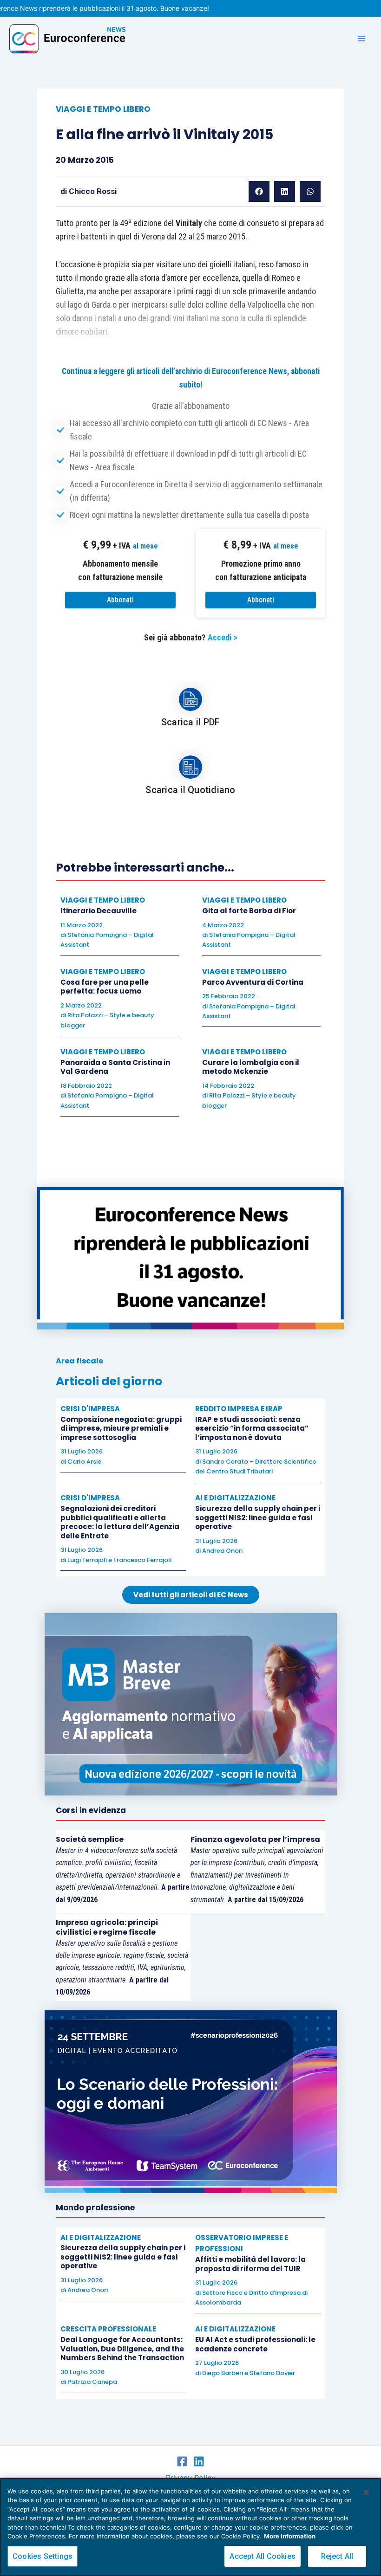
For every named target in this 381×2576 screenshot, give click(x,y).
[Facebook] (182, 2461)
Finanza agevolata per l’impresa (255, 1839)
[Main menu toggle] (361, 39)
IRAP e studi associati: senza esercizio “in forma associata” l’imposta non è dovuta (252, 1428)
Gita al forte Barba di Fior (249, 911)
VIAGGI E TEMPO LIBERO (103, 109)
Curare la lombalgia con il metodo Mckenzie (251, 1067)
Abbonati (120, 600)
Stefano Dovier (272, 2373)
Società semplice (90, 1839)
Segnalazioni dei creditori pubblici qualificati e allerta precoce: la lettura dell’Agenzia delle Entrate (120, 1522)
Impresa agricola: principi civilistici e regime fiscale (107, 1927)
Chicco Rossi (93, 191)
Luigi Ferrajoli (87, 1560)
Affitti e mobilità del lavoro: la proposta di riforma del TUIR (250, 2264)
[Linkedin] (199, 2461)
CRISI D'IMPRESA (90, 1409)
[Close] (366, 2492)
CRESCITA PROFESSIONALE (108, 2329)
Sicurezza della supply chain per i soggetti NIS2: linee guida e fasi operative (258, 1517)
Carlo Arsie (84, 1462)
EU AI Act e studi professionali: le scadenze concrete (255, 2344)
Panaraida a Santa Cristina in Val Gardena (115, 1067)
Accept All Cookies (263, 2556)
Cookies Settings (43, 2556)
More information (290, 2536)
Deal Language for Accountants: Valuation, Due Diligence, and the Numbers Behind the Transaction (122, 2349)
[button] (259, 191)
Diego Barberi (223, 2373)
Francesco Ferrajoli (142, 1560)
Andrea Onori (222, 1551)
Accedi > (223, 637)
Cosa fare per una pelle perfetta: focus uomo (105, 987)
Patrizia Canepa (92, 2382)
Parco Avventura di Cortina (253, 982)
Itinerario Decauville (99, 911)
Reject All (337, 2556)
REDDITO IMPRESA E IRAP (239, 1409)
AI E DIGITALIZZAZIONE (235, 1498)
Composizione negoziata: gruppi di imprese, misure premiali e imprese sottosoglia (121, 1428)
